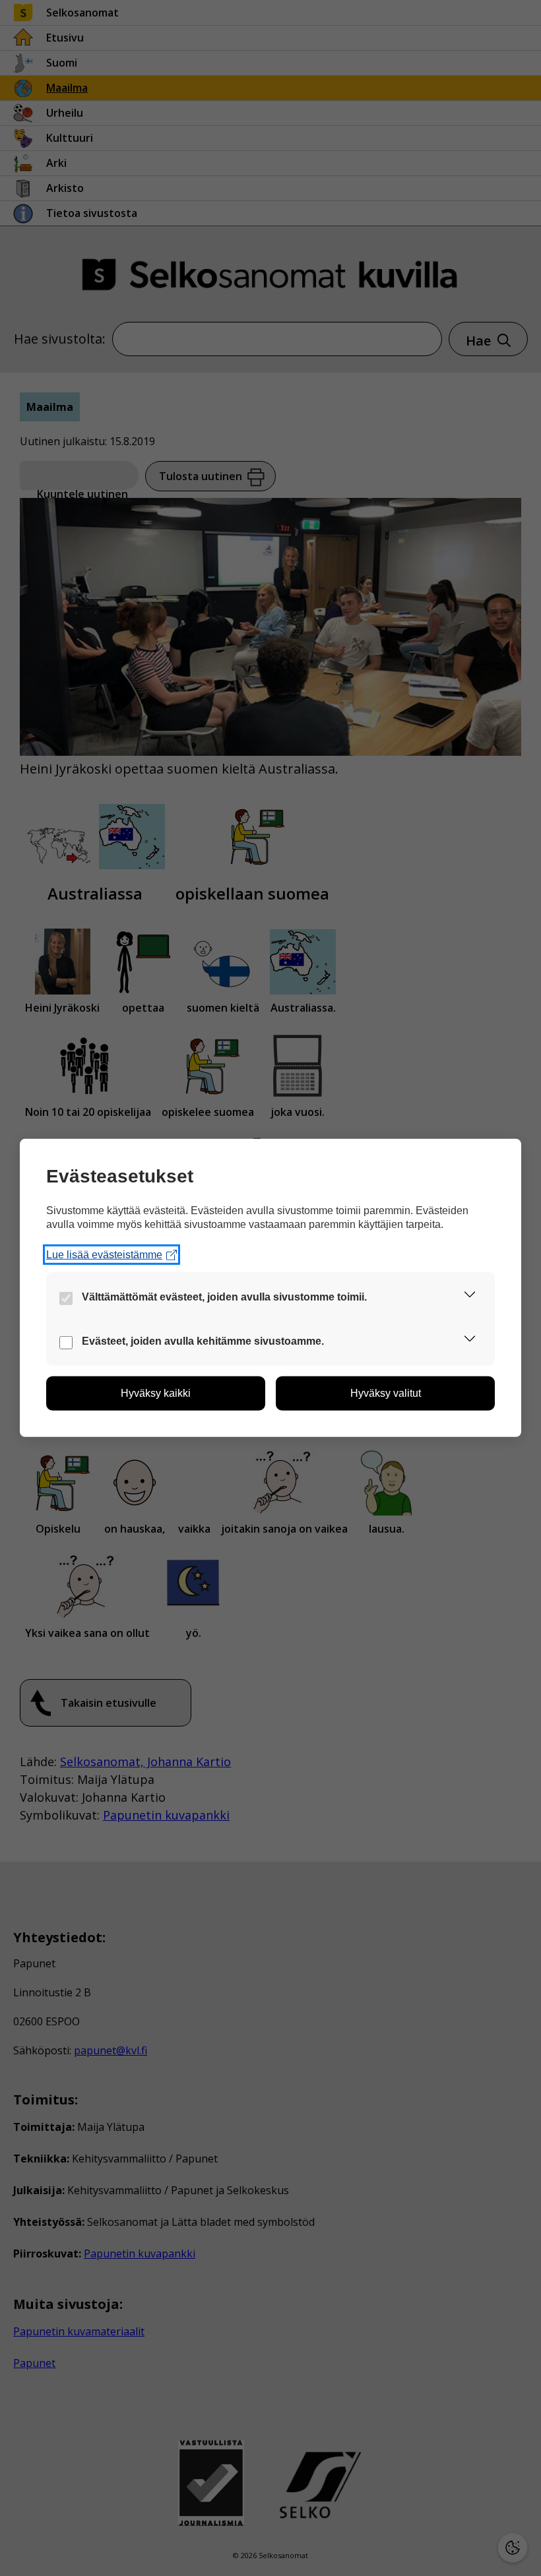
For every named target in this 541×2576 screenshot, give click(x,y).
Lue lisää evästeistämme (104, 1255)
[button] (470, 1297)
